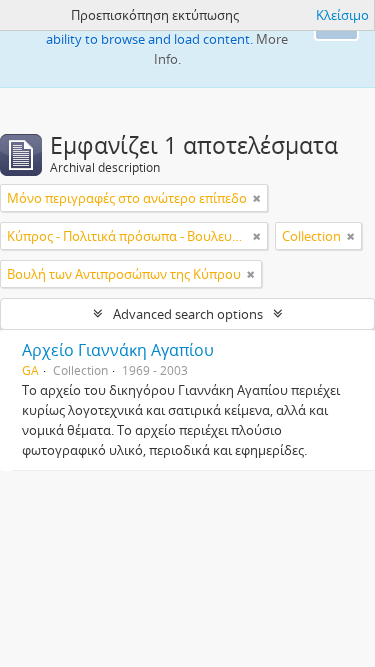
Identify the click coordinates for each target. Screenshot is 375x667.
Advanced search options (188, 314)
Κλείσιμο (342, 15)
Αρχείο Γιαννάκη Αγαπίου (118, 350)
